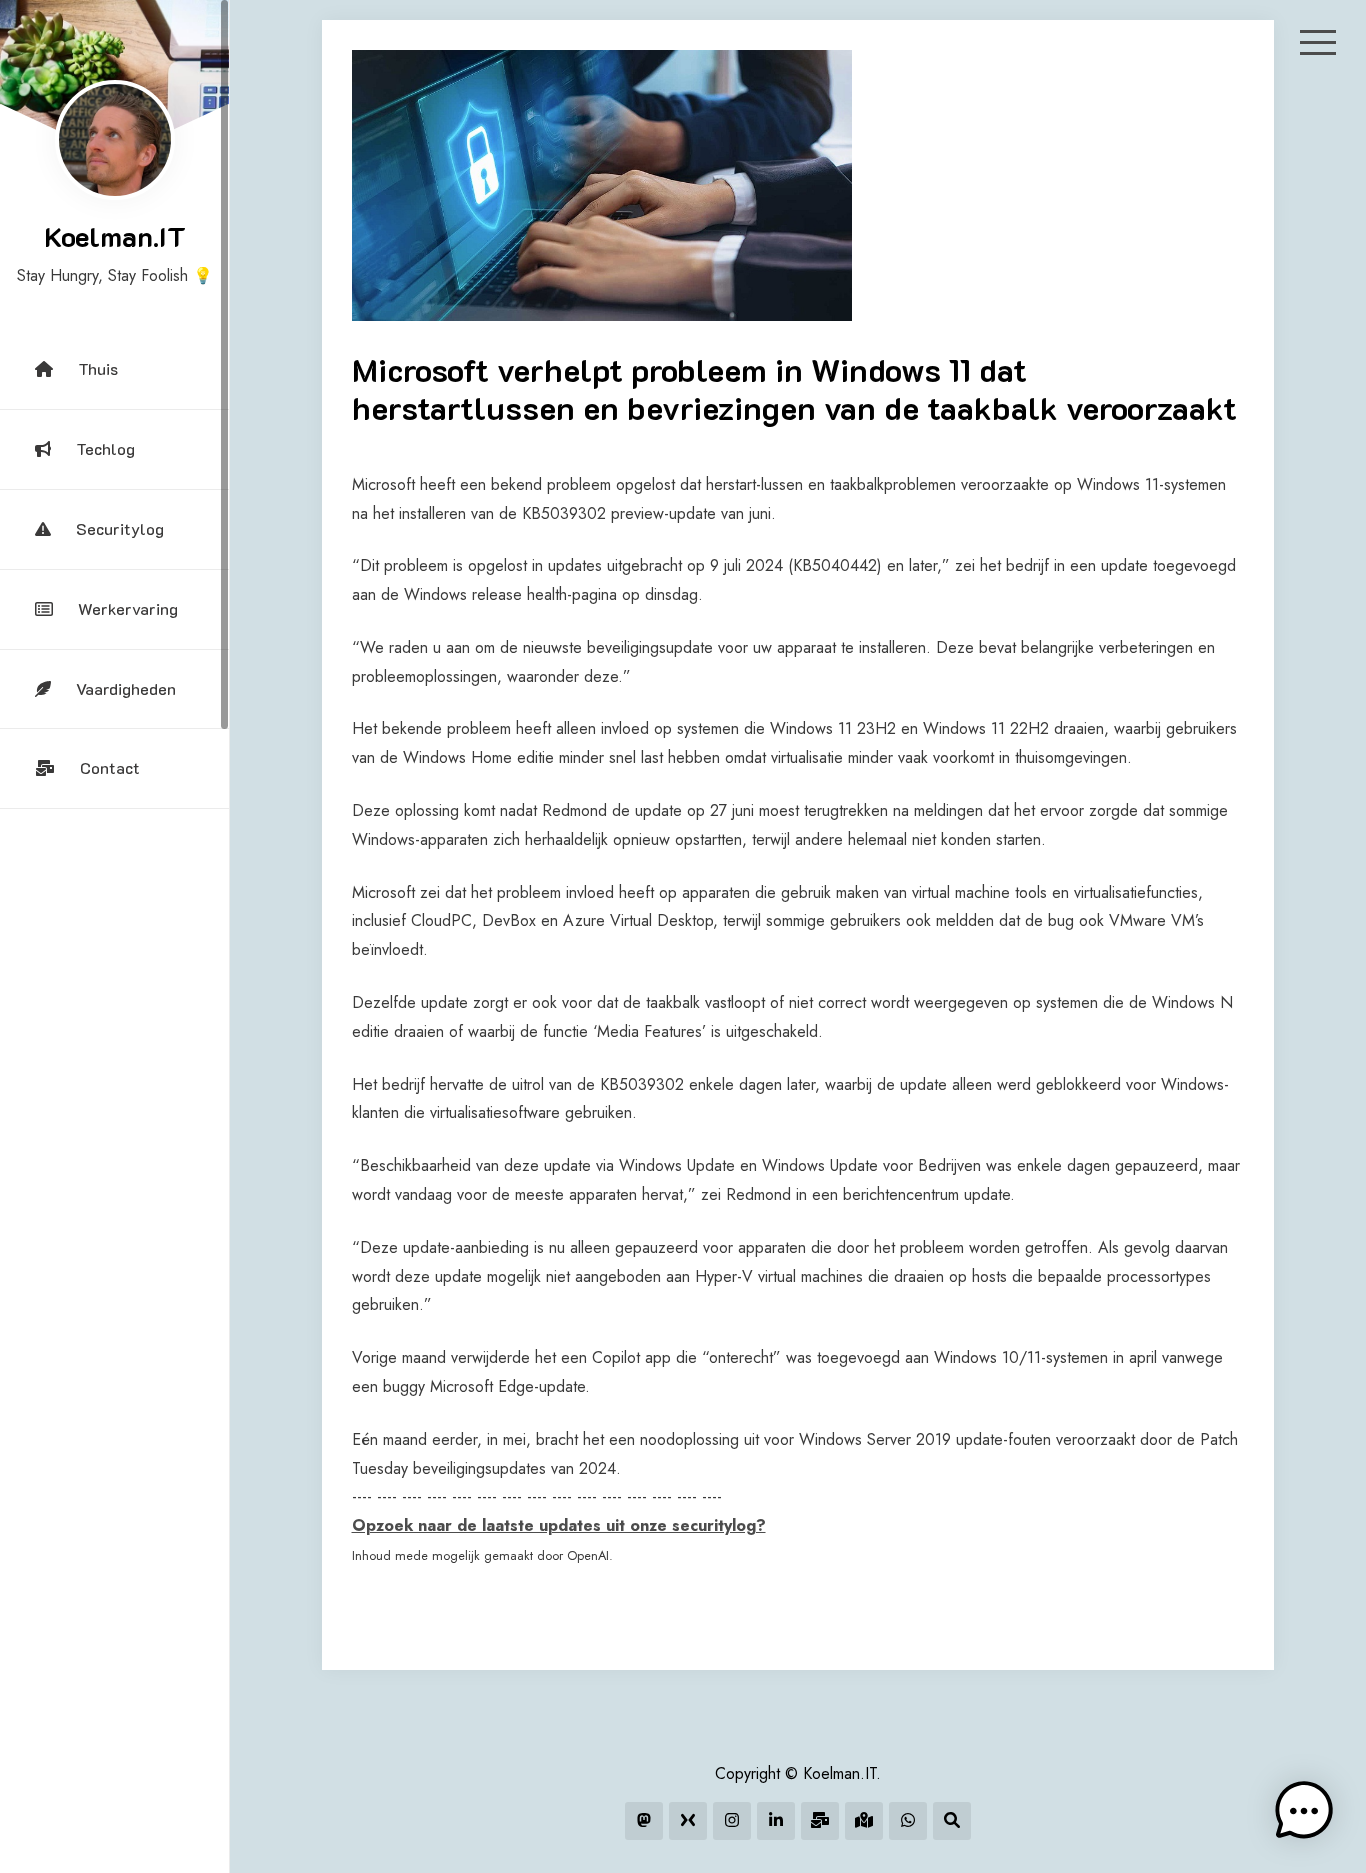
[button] (1304, 1811)
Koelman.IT (115, 236)
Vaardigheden (126, 688)
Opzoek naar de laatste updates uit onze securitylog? (559, 1525)
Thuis (98, 368)
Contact (110, 767)
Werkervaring (128, 608)
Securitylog (120, 528)
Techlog (105, 448)
